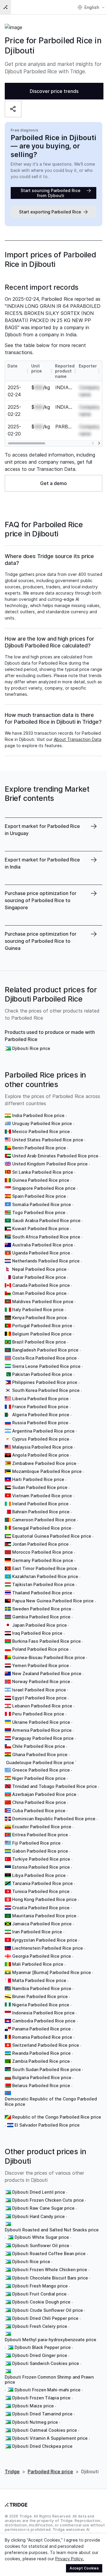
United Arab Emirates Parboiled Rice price (55, 1156)
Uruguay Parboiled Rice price (42, 1123)
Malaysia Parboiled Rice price (43, 1447)
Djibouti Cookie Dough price (41, 2302)
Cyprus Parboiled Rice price (41, 1439)
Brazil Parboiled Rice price (39, 1342)
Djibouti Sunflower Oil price (41, 2245)
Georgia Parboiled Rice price (42, 1956)
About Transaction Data (78, 739)
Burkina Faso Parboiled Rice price (47, 1641)
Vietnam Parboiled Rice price (42, 1496)
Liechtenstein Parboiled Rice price (48, 1948)
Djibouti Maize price (33, 2406)
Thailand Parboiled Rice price (42, 1593)
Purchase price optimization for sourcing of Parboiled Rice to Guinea (41, 941)
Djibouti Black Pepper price (43, 2347)
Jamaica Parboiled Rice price (42, 1924)
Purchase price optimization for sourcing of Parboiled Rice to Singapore (41, 900)
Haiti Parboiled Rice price (38, 1479)
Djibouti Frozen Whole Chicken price (50, 2270)
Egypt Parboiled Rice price (39, 1698)
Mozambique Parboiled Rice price (47, 1471)
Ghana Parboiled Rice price (40, 1754)
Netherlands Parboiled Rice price (46, 1261)
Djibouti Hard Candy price (38, 2216)
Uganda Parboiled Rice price (41, 1253)
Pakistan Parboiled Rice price (42, 1374)
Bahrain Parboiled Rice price (41, 1512)
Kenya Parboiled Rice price (40, 1318)
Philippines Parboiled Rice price (45, 1382)
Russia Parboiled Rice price (40, 1423)
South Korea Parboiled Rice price (46, 1390)
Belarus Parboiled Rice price (41, 2085)
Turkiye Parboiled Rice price (41, 1859)
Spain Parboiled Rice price (39, 1196)
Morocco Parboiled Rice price (43, 1552)
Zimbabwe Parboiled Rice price (44, 1463)
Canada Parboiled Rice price (41, 1285)
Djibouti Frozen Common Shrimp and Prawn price (49, 2380)
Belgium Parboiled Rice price (42, 1334)
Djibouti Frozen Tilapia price (41, 2398)
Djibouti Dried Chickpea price (42, 2446)
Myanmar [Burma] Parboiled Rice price (52, 1972)
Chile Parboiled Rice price (39, 1746)
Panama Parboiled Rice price (41, 2029)
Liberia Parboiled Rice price (40, 1399)
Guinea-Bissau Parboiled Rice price (49, 1657)
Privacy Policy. (70, 2559)
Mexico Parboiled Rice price (41, 1131)
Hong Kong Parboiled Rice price (44, 1899)
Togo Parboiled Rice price (39, 1212)
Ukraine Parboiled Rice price (41, 1722)
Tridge (12, 2472)
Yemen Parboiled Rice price (41, 1665)
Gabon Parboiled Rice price (40, 1851)
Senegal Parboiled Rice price (42, 1528)
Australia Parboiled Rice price (43, 1245)
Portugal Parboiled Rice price (42, 1326)
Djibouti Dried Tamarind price (42, 2414)
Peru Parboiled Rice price (38, 1714)
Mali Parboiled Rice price (38, 1964)
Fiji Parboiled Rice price (36, 1843)
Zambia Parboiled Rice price (41, 2061)
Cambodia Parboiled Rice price (44, 2021)
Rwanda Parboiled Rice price (41, 2053)
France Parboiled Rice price (40, 1407)
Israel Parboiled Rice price (39, 1690)
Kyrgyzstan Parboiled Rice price (45, 1940)
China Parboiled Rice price (39, 1802)
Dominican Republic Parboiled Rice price (54, 1819)
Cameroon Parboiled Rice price (44, 1520)
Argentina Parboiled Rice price (43, 1431)
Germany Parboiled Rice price (43, 1560)
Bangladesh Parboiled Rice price (45, 1350)
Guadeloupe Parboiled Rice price (40, 1763)
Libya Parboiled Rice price (39, 1875)
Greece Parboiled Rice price (41, 1770)
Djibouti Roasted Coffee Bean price (49, 2253)
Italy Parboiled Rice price (38, 1310)
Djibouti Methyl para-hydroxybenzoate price (51, 2340)
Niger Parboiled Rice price (39, 1778)
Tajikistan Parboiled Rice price (43, 1584)
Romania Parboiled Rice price (42, 2037)
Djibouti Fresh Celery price (40, 2326)
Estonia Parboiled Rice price (41, 1867)
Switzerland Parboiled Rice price (46, 2045)
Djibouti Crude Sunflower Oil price (48, 2310)
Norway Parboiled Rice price (41, 1681)
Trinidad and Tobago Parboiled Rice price (55, 1786)
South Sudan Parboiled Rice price (47, 2069)
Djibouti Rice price (31, 1048)
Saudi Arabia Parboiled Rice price (46, 1220)
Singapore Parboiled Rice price (44, 1188)
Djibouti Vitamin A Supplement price (50, 2438)
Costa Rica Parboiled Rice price (44, 1358)
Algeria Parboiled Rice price (41, 1415)
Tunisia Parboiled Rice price (41, 1891)
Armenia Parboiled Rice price (42, 1730)
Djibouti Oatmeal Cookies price (45, 2430)
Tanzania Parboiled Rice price (43, 1883)
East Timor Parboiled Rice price (45, 1568)
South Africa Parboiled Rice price (46, 1237)
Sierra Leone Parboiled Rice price (46, 1366)
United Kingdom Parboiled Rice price (50, 1164)
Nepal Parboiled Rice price (39, 1269)
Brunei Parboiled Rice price (40, 1996)
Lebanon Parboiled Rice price (42, 1706)
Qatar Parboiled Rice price (39, 1277)
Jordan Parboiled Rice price (40, 1544)
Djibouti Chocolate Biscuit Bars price (50, 2278)
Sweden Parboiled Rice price (42, 1609)
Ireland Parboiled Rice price (40, 1504)
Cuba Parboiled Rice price (39, 1811)
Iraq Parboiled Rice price (37, 1633)
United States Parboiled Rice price (48, 1140)
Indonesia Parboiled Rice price (43, 2013)
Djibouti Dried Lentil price (39, 2192)
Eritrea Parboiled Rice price (40, 1835)
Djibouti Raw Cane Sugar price (43, 2208)
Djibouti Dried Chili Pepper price (45, 2318)
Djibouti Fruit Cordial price (39, 2294)
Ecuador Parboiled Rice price (42, 1827)
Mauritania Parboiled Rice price (44, 1916)
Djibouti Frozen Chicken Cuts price (48, 2200)
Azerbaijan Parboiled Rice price (44, 1794)
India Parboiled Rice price (38, 1115)
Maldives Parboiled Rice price (43, 1302)
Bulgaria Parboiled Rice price (42, 2077)
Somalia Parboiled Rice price (42, 1204)
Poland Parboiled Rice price (40, 1649)
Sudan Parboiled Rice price (40, 1487)
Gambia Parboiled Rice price (41, 1617)
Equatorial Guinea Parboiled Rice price (52, 1536)
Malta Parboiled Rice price (39, 1980)
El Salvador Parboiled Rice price (47, 2125)
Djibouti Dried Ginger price (40, 2355)
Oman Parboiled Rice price (39, 1293)
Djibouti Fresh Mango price (40, 2286)
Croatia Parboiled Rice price (41, 1908)
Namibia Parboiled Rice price (42, 1988)
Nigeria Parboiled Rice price (41, 2005)
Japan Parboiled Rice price (40, 1625)
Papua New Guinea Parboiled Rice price (53, 1601)
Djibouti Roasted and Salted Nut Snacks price (52, 2230)
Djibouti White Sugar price (42, 2237)
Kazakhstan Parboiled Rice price (45, 1576)
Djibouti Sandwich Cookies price (46, 2363)
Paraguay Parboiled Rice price (43, 1738)
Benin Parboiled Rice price (39, 1148)
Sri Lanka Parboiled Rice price (43, 1172)
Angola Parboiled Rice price (41, 1455)
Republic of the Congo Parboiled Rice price (57, 2117)
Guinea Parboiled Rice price (41, 1180)
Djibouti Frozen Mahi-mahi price (48, 2390)
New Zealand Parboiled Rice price (47, 1673)
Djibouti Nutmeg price (35, 2422)
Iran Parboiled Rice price (37, 1932)
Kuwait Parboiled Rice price (41, 1228)
